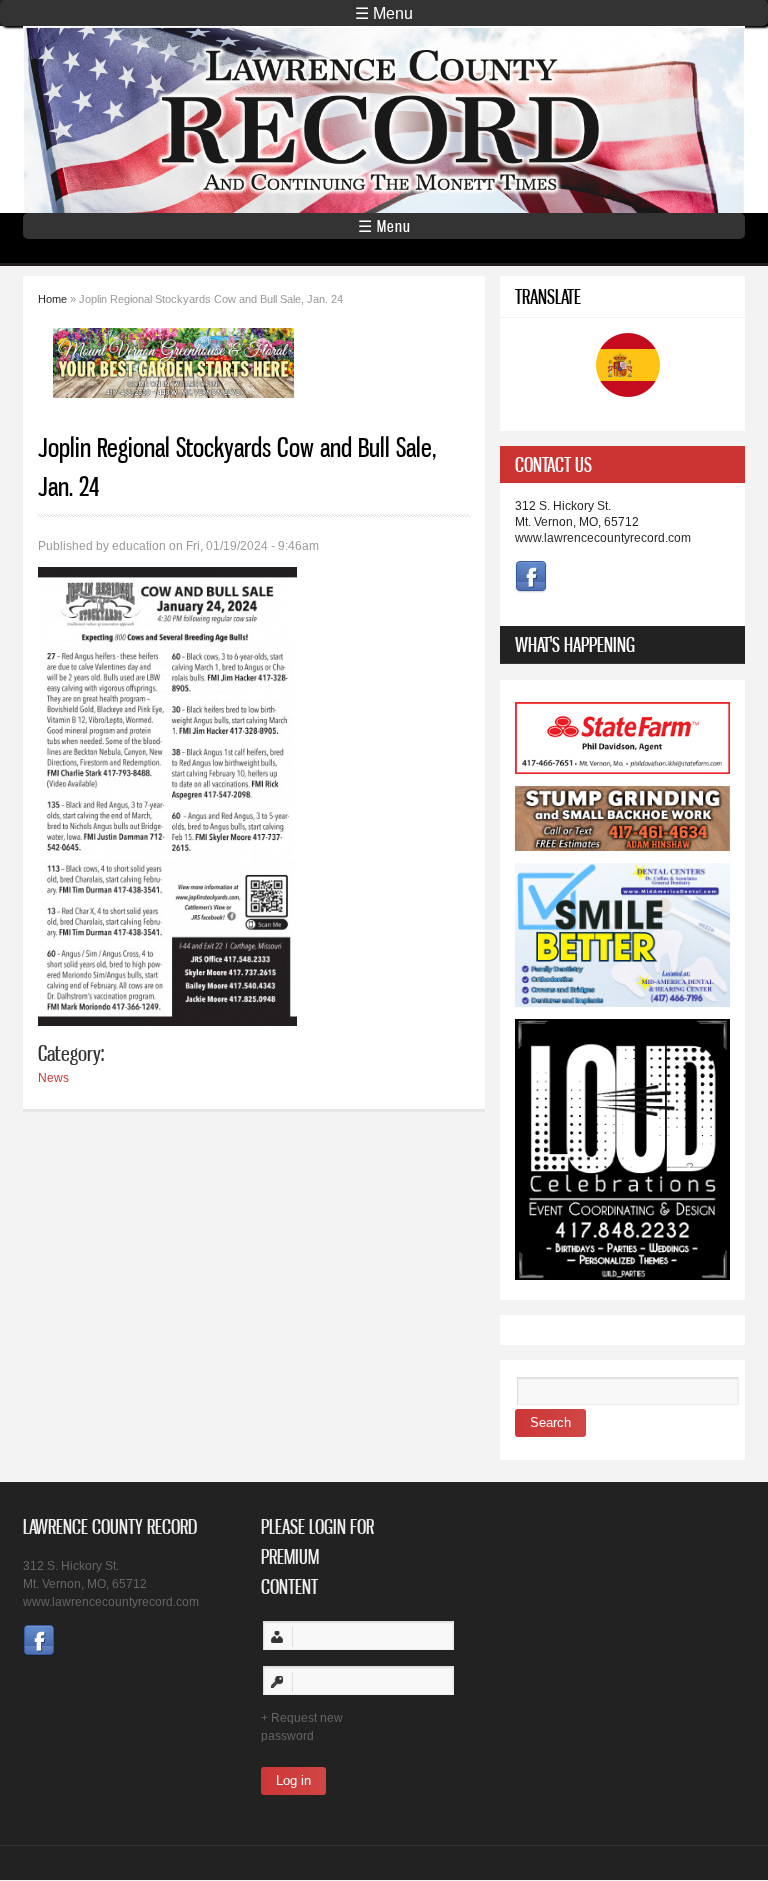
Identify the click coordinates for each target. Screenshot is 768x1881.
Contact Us (553, 464)
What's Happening (575, 644)
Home (52, 299)
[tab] (622, 464)
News (53, 1078)
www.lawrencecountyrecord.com (603, 538)
